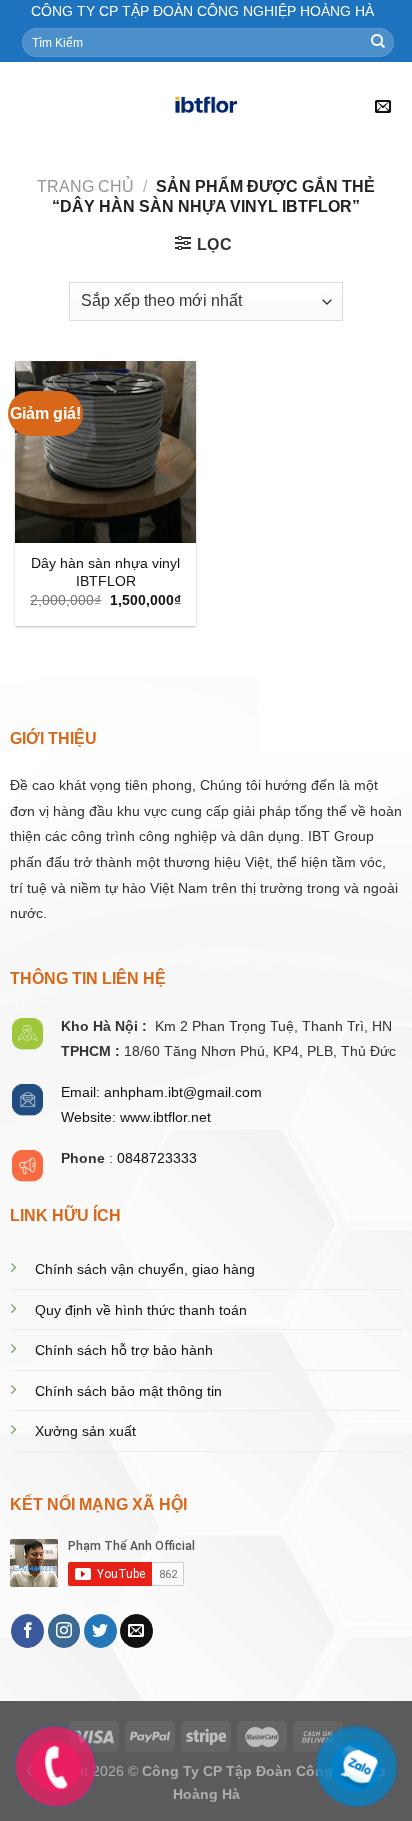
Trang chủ (85, 186)
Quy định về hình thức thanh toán (141, 1310)
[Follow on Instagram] (64, 1631)
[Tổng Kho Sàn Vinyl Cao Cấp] (206, 107)
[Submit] (378, 42)
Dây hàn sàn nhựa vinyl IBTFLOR (105, 572)
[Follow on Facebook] (27, 1631)
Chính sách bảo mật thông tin (128, 1391)
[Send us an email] (136, 1631)
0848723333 (157, 1158)
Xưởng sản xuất (85, 1431)
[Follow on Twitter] (100, 1631)
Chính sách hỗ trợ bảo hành (124, 1350)
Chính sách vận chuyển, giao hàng (145, 1269)
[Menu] (27, 107)
